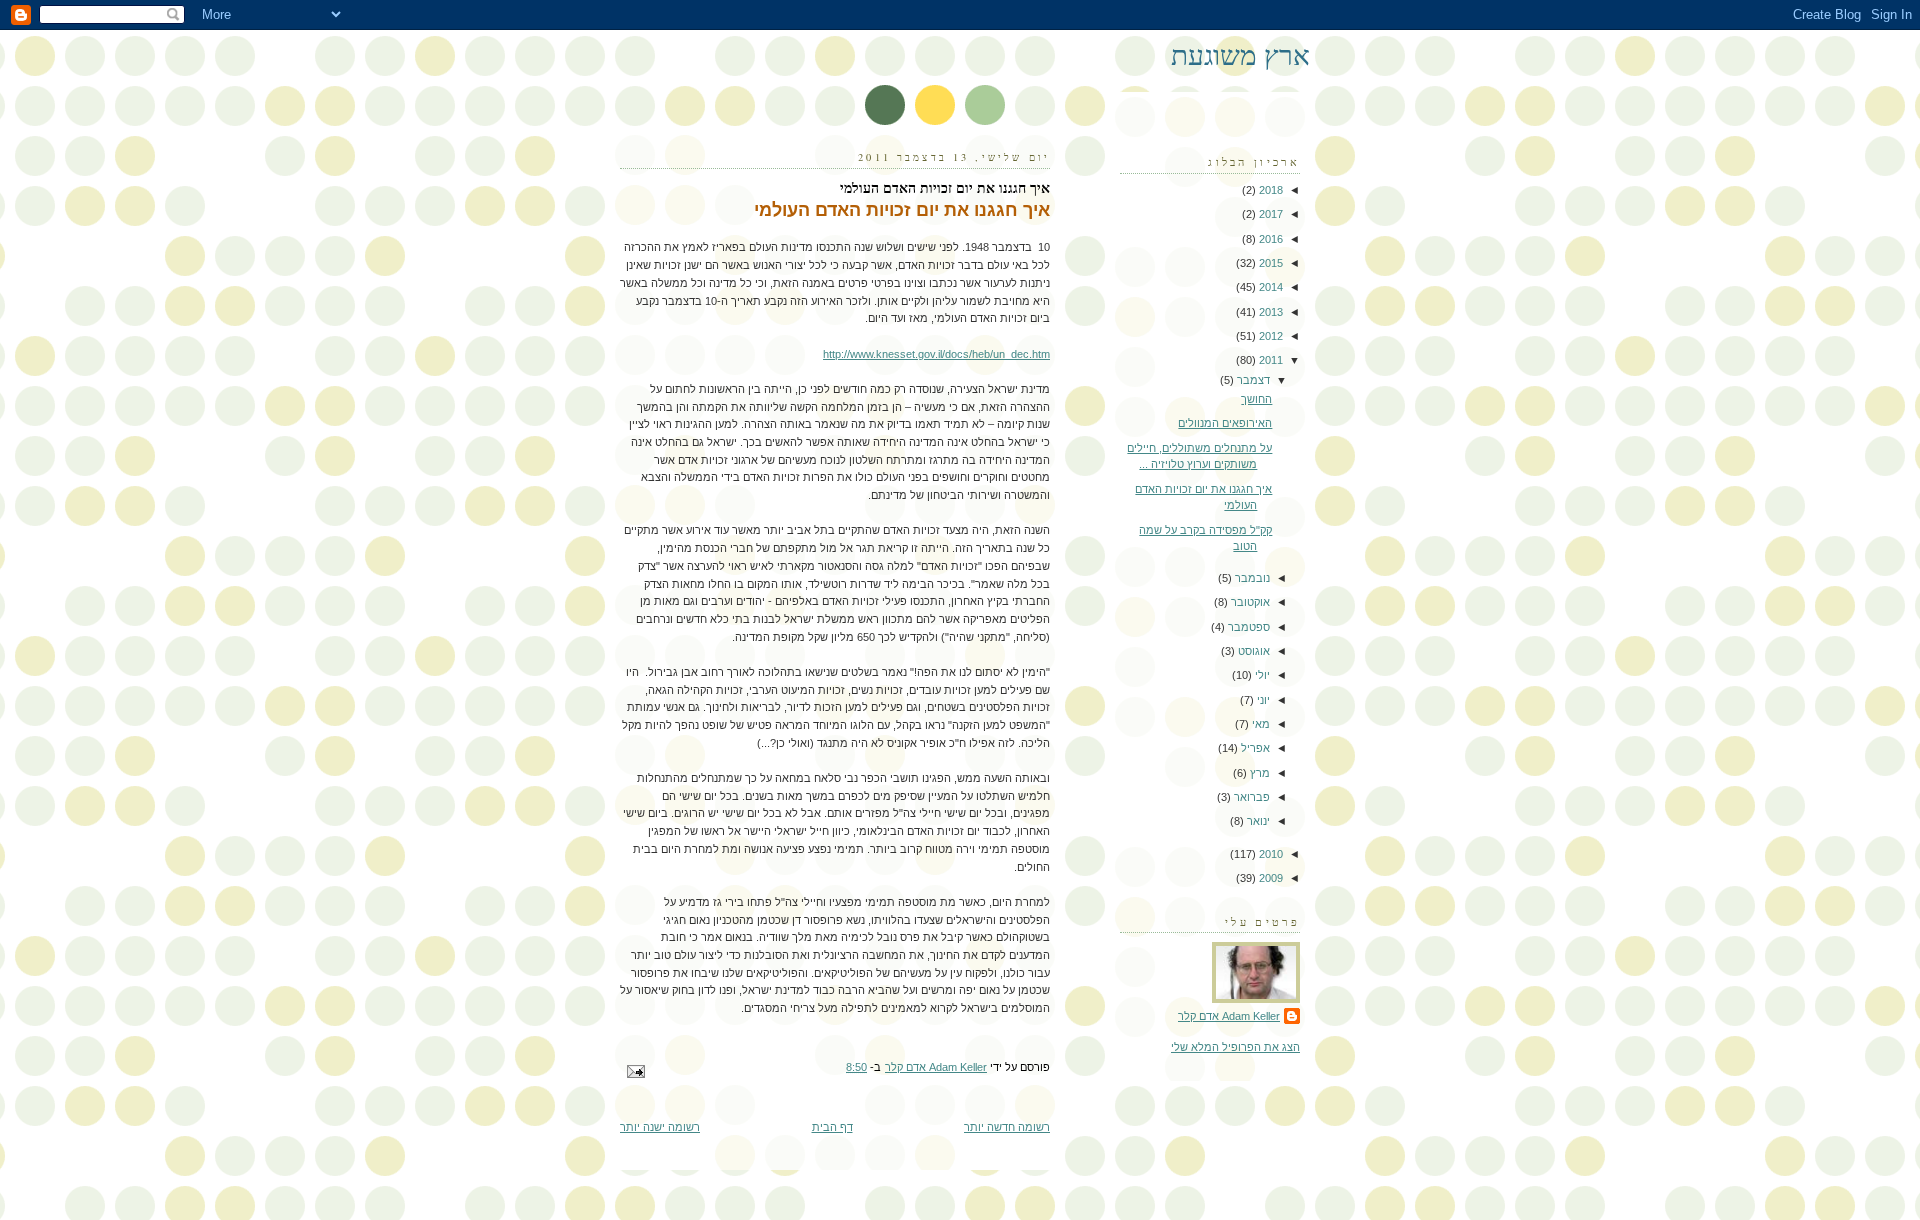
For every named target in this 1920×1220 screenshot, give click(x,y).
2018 (1269, 190)
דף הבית (832, 1127)
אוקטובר (1249, 602)
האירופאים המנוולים (1225, 423)
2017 (1269, 214)
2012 (1269, 336)
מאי (1259, 724)
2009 (1269, 878)
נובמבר (1251, 578)
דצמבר (1252, 380)
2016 (1269, 239)
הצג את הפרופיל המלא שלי (1235, 1047)
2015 (1269, 263)
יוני (1262, 700)
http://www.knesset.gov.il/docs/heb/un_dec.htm (936, 354)
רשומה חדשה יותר (1007, 1127)
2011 (1269, 360)
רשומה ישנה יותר (660, 1127)
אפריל (1254, 748)
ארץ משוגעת (1240, 54)
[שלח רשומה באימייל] (637, 1071)
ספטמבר (1247, 627)
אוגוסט (1252, 651)
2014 (1269, 287)
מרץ (1258, 773)
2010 (1269, 854)
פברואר (1250, 797)
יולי (1261, 675)
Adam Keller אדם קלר (1229, 1016)
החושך (1256, 399)
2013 (1269, 312)
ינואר (1257, 821)
